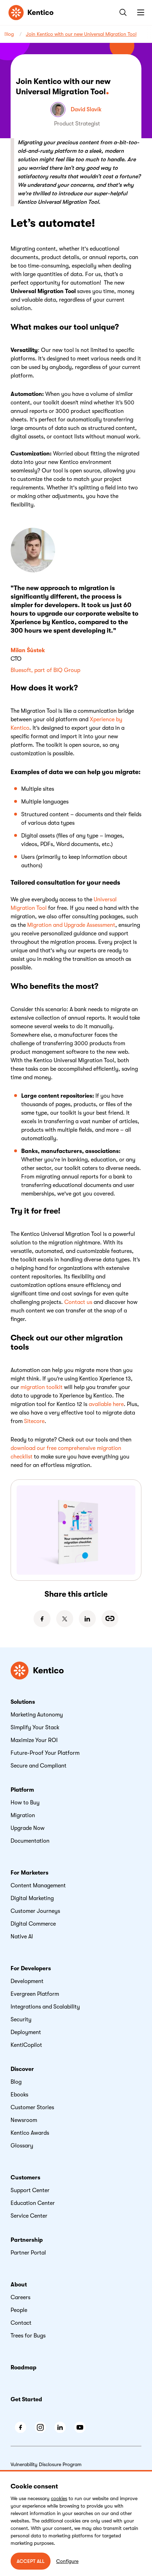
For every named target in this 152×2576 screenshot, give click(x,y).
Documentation (30, 1841)
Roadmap (24, 2368)
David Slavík (86, 110)
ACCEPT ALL (31, 2561)
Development (27, 1981)
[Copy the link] (110, 1619)
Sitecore (34, 1421)
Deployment (26, 2032)
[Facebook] (42, 1619)
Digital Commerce (33, 1924)
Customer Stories (32, 2107)
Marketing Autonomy (37, 1715)
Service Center (29, 2216)
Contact (21, 2323)
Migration (23, 1815)
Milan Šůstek (28, 650)
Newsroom (24, 2120)
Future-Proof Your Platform (45, 1753)
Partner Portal (28, 2253)
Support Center (30, 2190)
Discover (22, 2069)
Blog (9, 34)
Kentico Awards (30, 2133)
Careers (21, 2297)
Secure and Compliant (39, 1766)
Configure (67, 2561)
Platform (22, 1790)
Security (21, 2020)
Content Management (38, 1886)
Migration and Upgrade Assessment (71, 925)
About (19, 2285)
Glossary (22, 2146)
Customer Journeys (35, 1911)
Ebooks (19, 2095)
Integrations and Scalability (45, 2007)
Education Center (33, 2203)
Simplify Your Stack (35, 1727)
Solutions (23, 1702)
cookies (59, 2498)
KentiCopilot (26, 2045)
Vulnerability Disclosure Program (46, 2464)
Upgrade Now (28, 1828)
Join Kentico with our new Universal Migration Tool (81, 34)
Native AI (22, 1937)
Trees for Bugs (28, 2336)
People (19, 2310)
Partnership (27, 2240)
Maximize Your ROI (34, 1740)
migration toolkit (42, 1387)
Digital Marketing (32, 1898)
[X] (65, 1619)
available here (106, 1404)
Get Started (26, 2399)
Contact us (78, 1302)
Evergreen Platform (35, 1994)
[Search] (122, 12)
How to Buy (25, 1803)
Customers (25, 2178)
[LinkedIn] (87, 1619)
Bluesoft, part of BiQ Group (45, 670)
